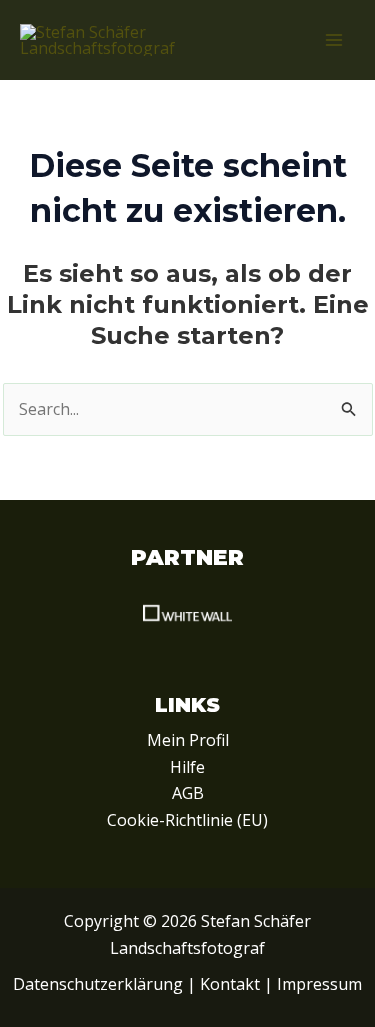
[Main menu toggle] (334, 40)
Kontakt (230, 984)
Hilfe (187, 767)
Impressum (319, 984)
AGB (188, 793)
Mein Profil (188, 740)
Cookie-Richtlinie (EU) (187, 820)
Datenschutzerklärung (98, 984)
